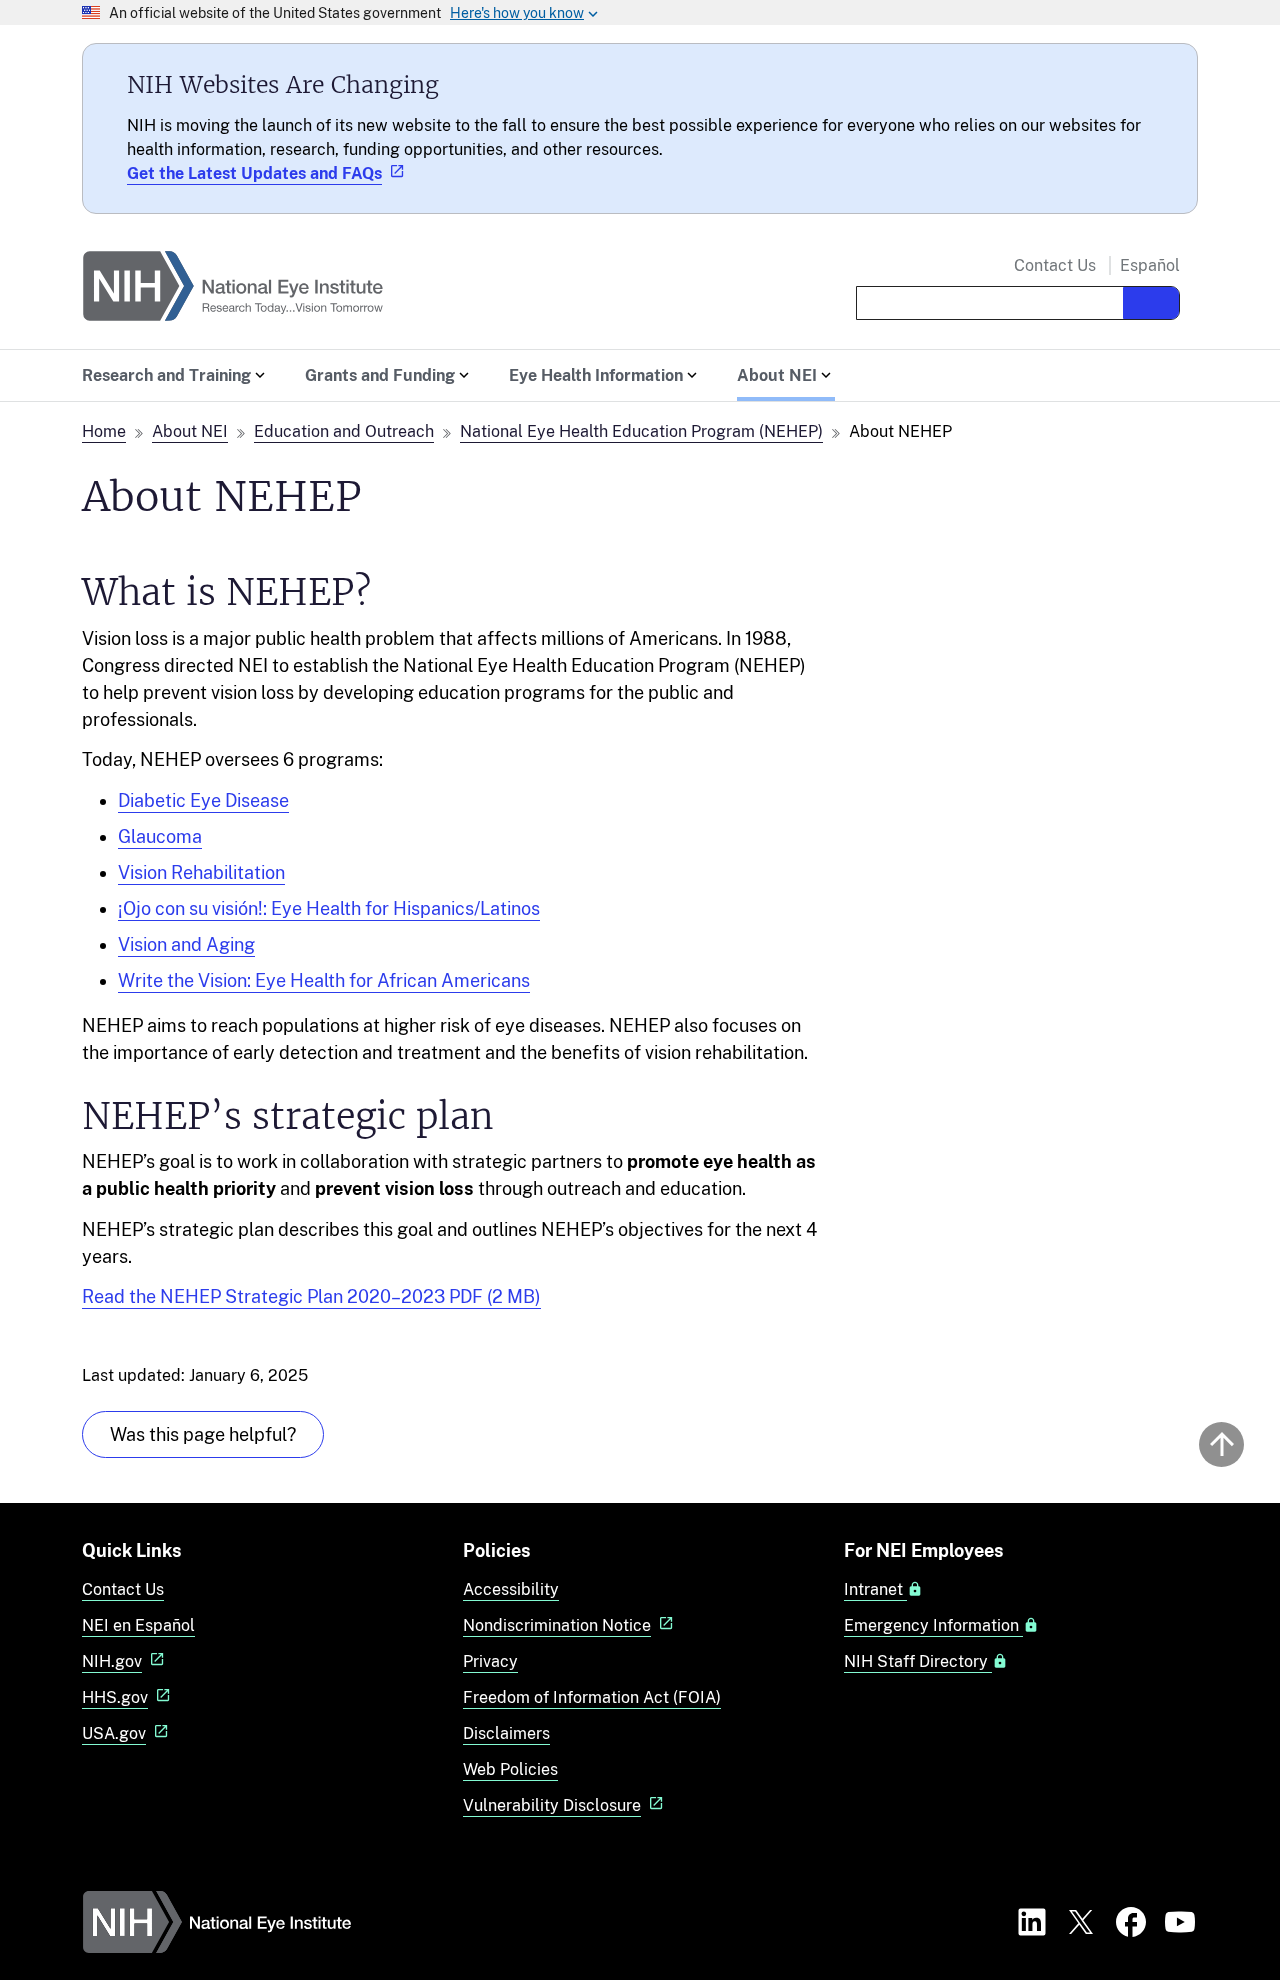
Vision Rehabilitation (201, 872)
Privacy (490, 1661)
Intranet (875, 1590)
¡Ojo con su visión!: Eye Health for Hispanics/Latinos (329, 908)
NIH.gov (112, 1661)
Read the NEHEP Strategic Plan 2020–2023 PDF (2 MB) (311, 1296)
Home (104, 431)
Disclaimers (506, 1733)
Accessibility (511, 1589)
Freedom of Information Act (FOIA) (592, 1697)
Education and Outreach (344, 431)
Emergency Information (933, 1626)
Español (1150, 265)
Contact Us (1055, 266)
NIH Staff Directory (918, 1662)
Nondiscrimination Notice (557, 1625)
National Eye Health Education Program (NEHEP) (641, 431)
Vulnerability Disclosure (552, 1805)
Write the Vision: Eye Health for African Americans (324, 980)
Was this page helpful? (203, 1434)
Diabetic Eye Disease (203, 800)
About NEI (190, 431)
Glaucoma (160, 836)
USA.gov (114, 1733)
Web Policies (510, 1769)
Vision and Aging (186, 944)
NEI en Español (138, 1625)
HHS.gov (115, 1697)
